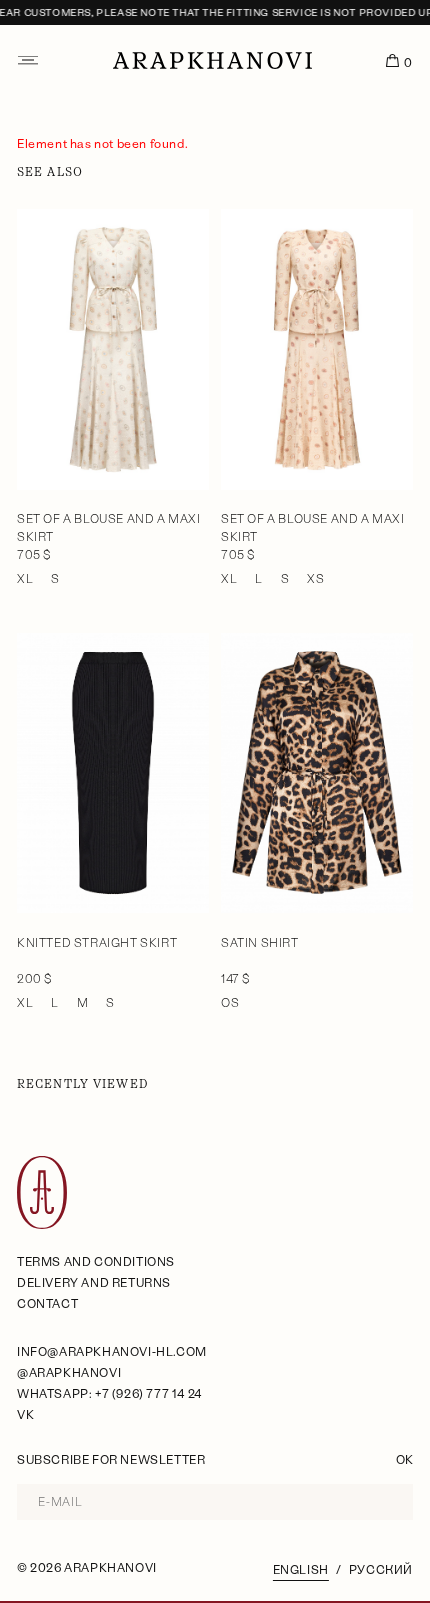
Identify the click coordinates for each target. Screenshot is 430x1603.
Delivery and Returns (94, 1283)
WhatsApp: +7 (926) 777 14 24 (109, 1394)
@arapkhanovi (69, 1373)
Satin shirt (260, 943)
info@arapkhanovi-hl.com (112, 1352)
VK (25, 1415)
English (301, 1570)
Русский (381, 1570)
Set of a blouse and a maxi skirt (109, 528)
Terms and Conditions (96, 1262)
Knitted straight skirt (97, 943)
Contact (47, 1304)
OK (404, 1460)
